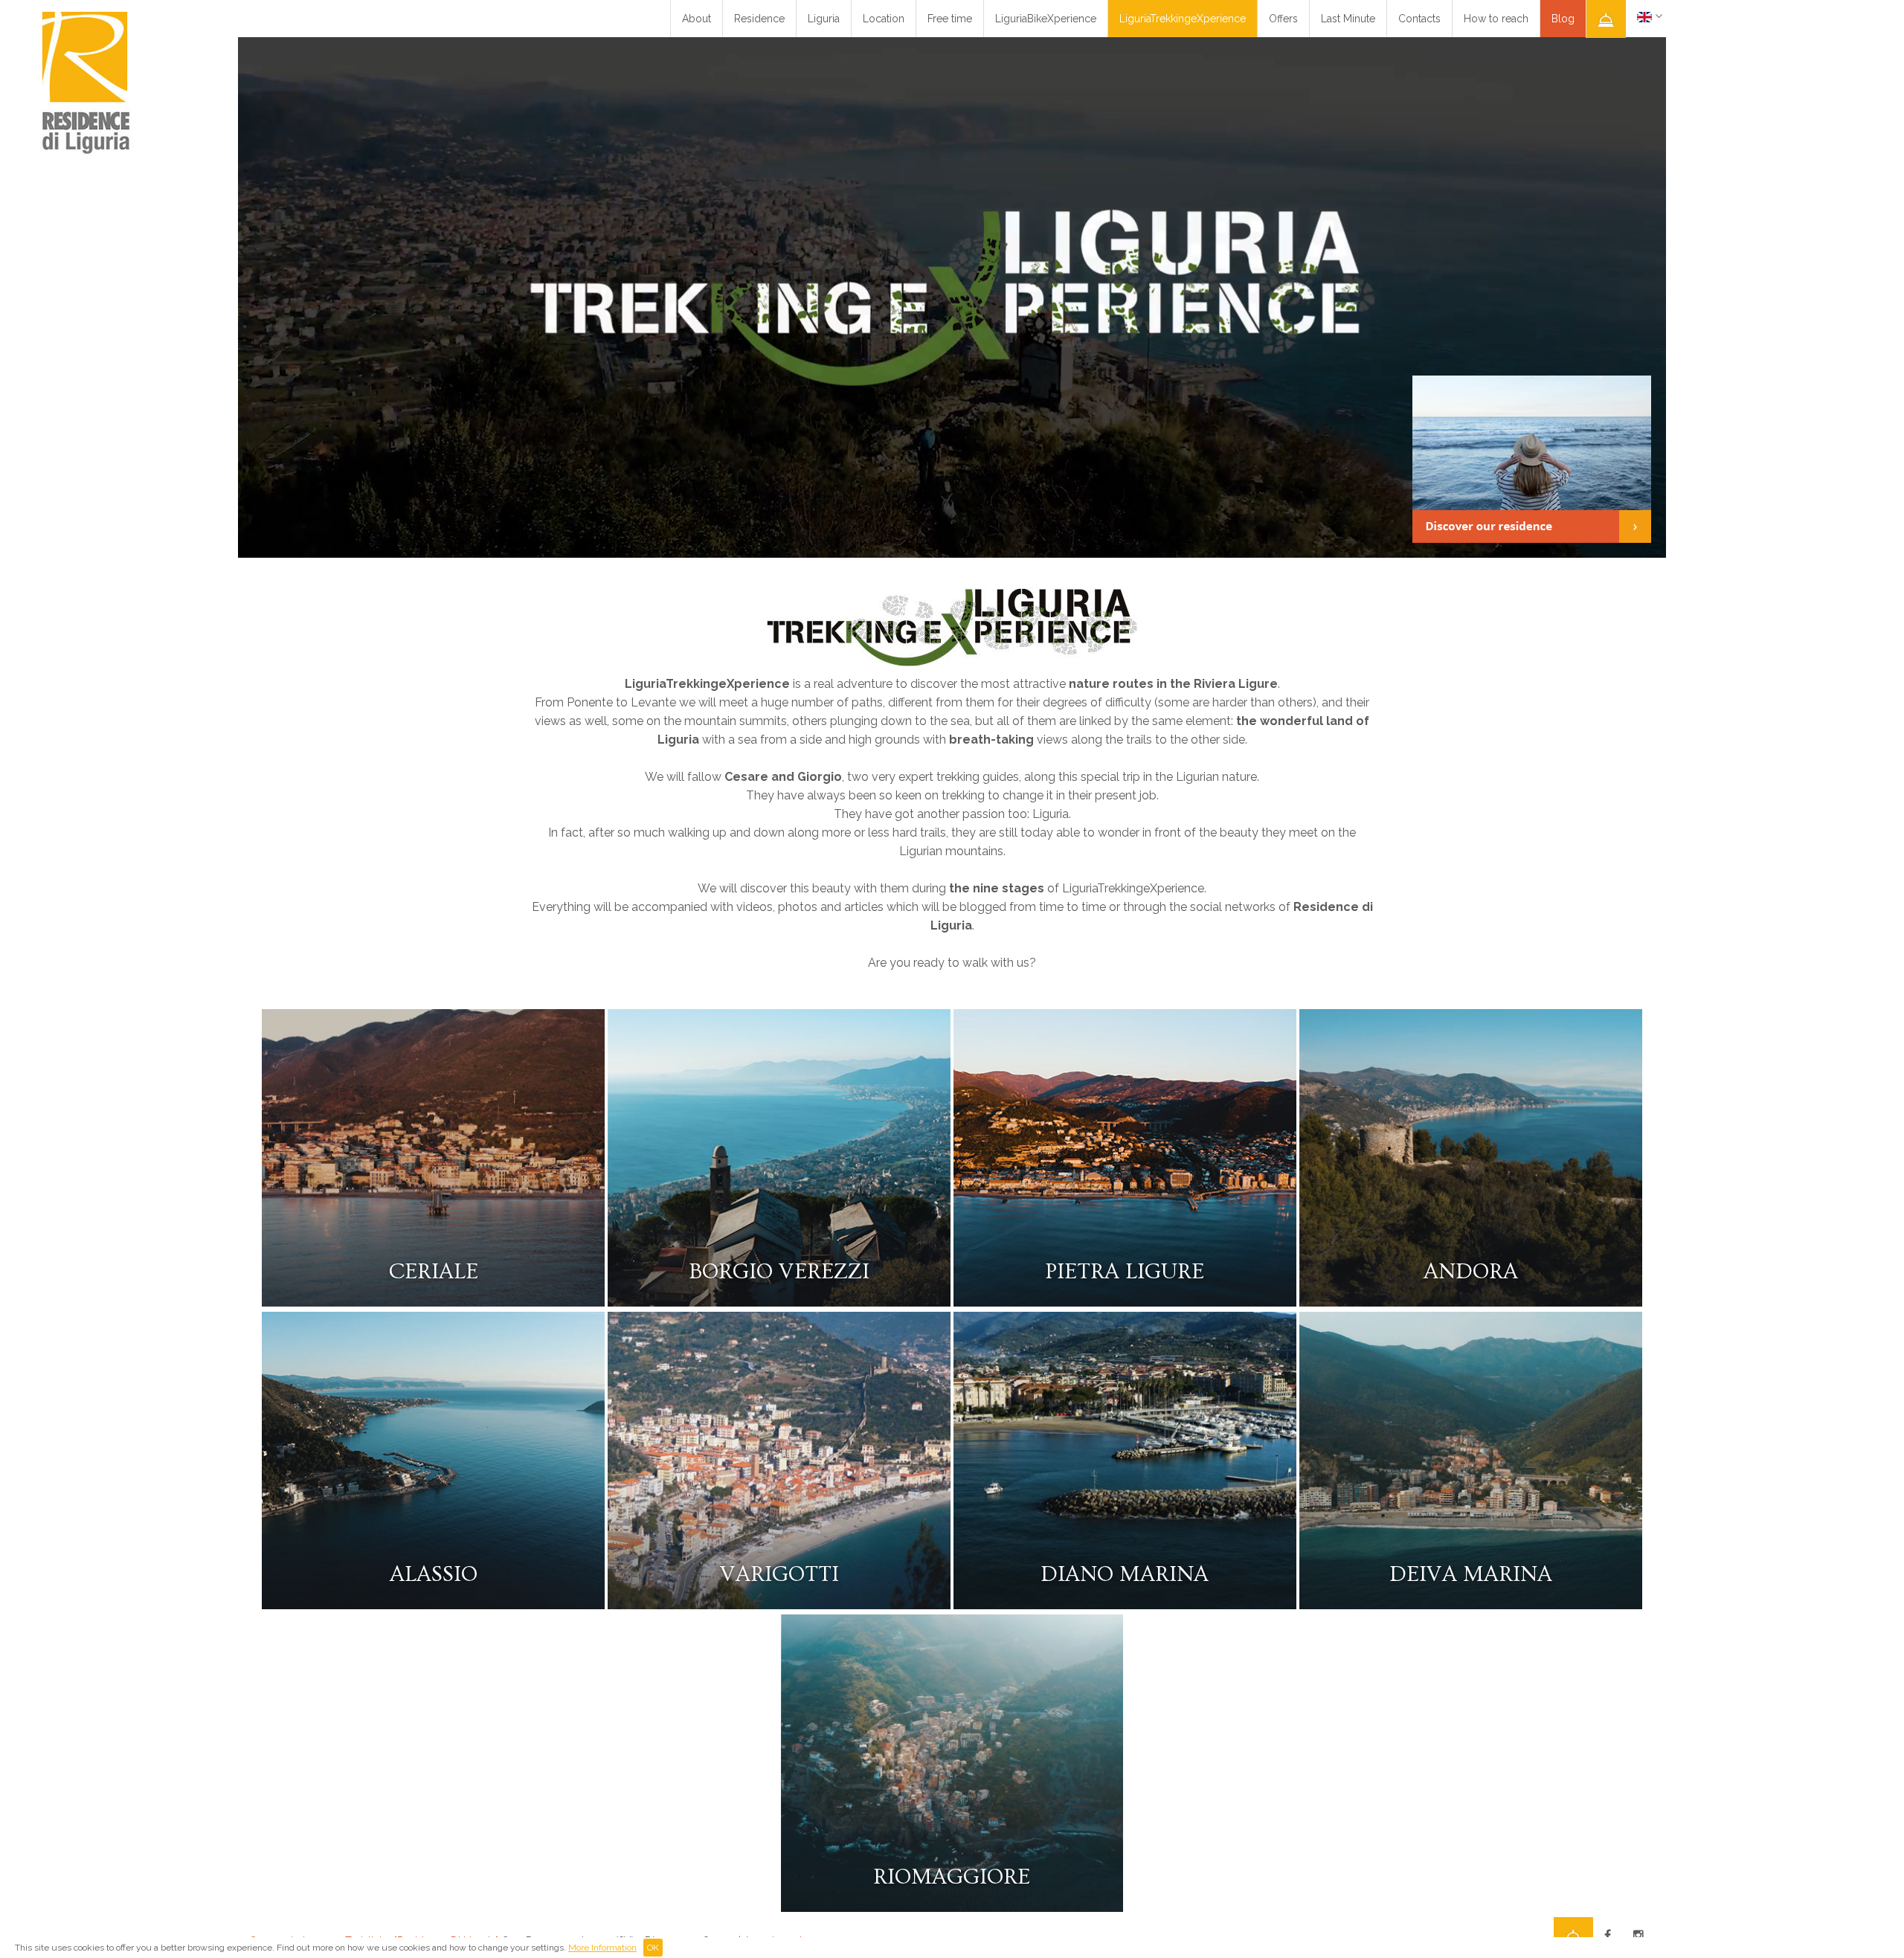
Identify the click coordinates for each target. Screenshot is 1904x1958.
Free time (950, 19)
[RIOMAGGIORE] (952, 1908)
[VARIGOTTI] (781, 1605)
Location (884, 19)
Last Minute (1348, 19)
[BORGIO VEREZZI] (781, 1302)
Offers (1283, 19)
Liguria (824, 19)
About (697, 19)
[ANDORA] (1471, 1302)
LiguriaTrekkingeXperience (1183, 19)
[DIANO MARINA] (1126, 1605)
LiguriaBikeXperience (1046, 19)
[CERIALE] (435, 1302)
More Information (602, 1948)
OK (653, 1948)
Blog (1563, 19)
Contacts (1419, 19)
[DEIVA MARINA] (1471, 1605)
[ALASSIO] (435, 1605)
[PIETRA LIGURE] (1126, 1302)
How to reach (1496, 19)
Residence (759, 19)
